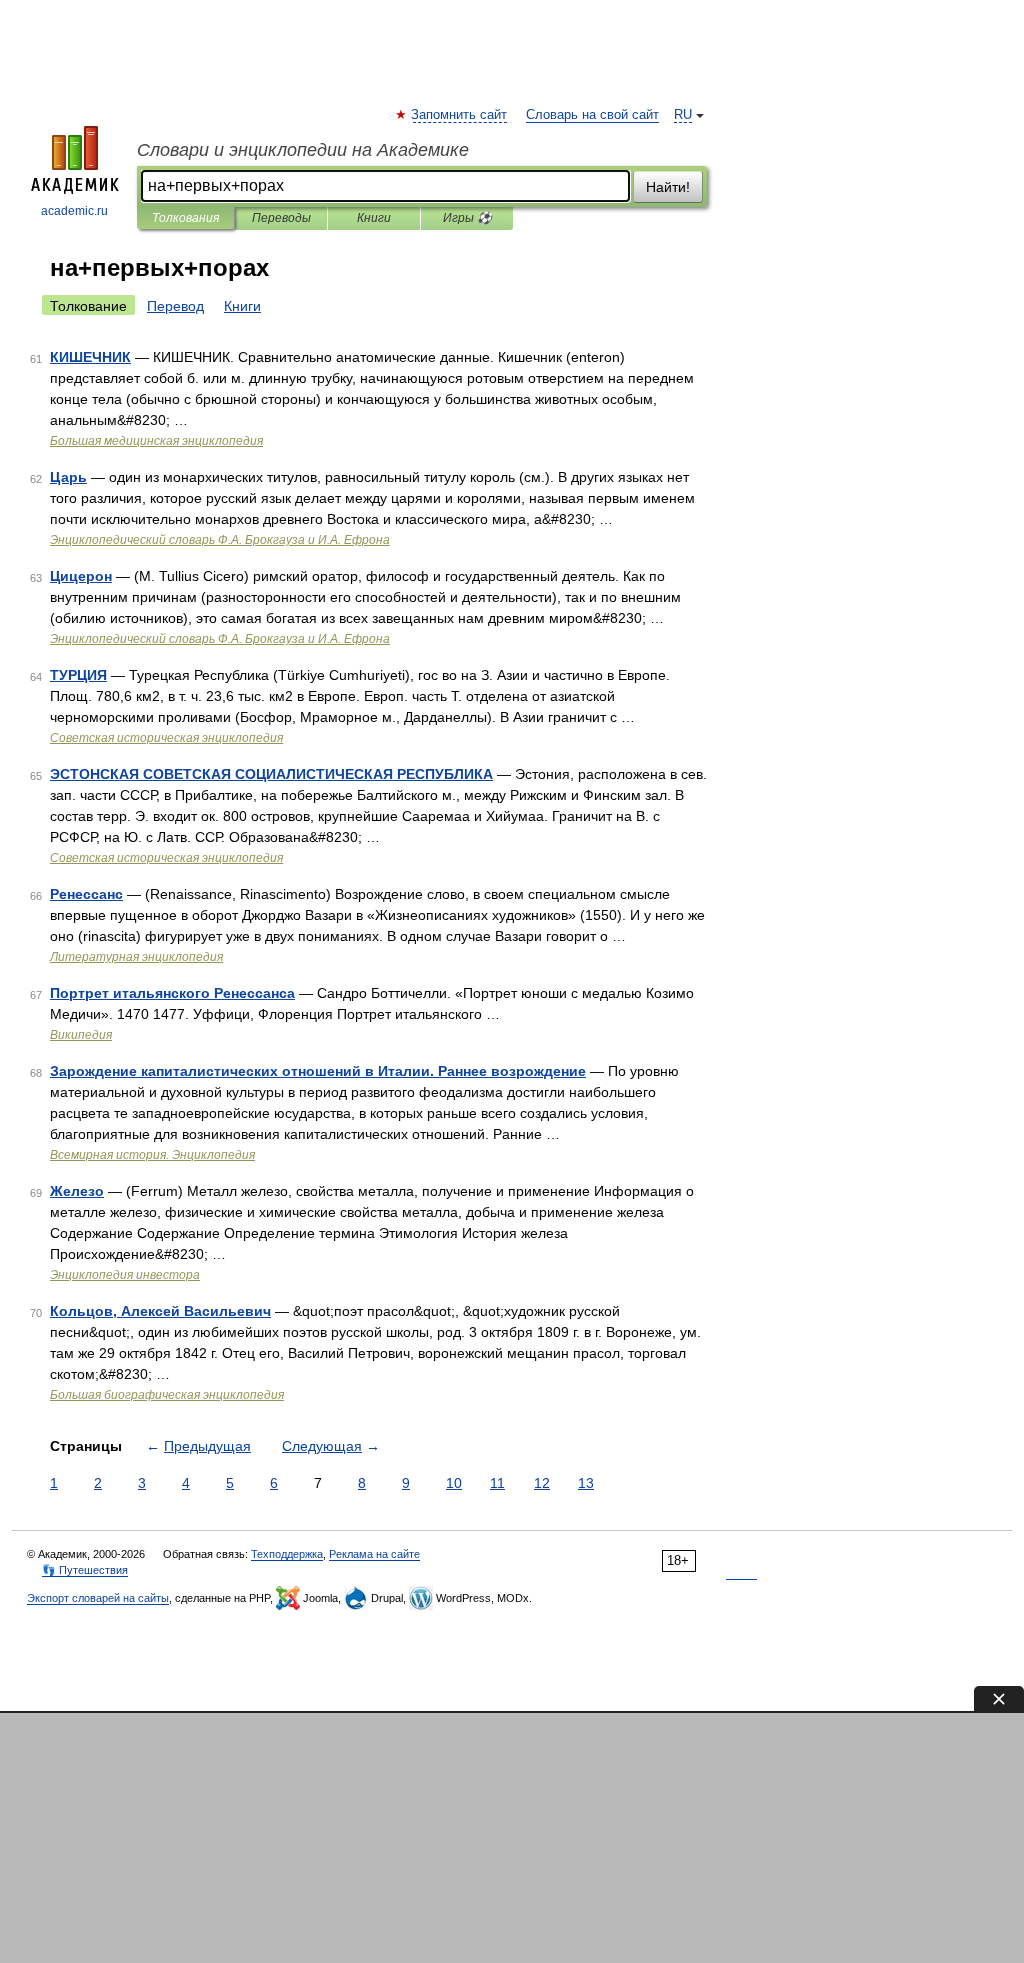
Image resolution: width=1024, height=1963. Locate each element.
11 (497, 1483)
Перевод (175, 306)
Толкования (185, 218)
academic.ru (74, 211)
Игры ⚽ (467, 218)
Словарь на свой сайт (592, 115)
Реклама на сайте (374, 1554)
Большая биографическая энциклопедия (167, 1395)
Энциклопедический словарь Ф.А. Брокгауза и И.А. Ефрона (220, 540)
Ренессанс (86, 894)
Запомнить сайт (460, 115)
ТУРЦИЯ (78, 675)
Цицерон (81, 576)
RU (683, 115)
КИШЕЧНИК (90, 357)
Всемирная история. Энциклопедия (152, 1155)
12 (542, 1483)
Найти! (668, 187)
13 (586, 1483)
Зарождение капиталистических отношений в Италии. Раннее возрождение (318, 1071)
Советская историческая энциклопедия (166, 738)
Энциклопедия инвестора (125, 1275)
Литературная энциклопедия (136, 957)
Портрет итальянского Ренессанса (172, 993)
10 (454, 1483)
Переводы (281, 218)
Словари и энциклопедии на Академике (303, 150)
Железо (77, 1191)
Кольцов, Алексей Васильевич (160, 1311)
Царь (68, 477)
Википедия (81, 1035)
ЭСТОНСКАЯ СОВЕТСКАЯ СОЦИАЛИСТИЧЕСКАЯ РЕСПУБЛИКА (271, 774)
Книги (374, 218)
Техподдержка (287, 1554)
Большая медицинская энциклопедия (156, 441)
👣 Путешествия (85, 1570)
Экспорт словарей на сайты (98, 1598)
